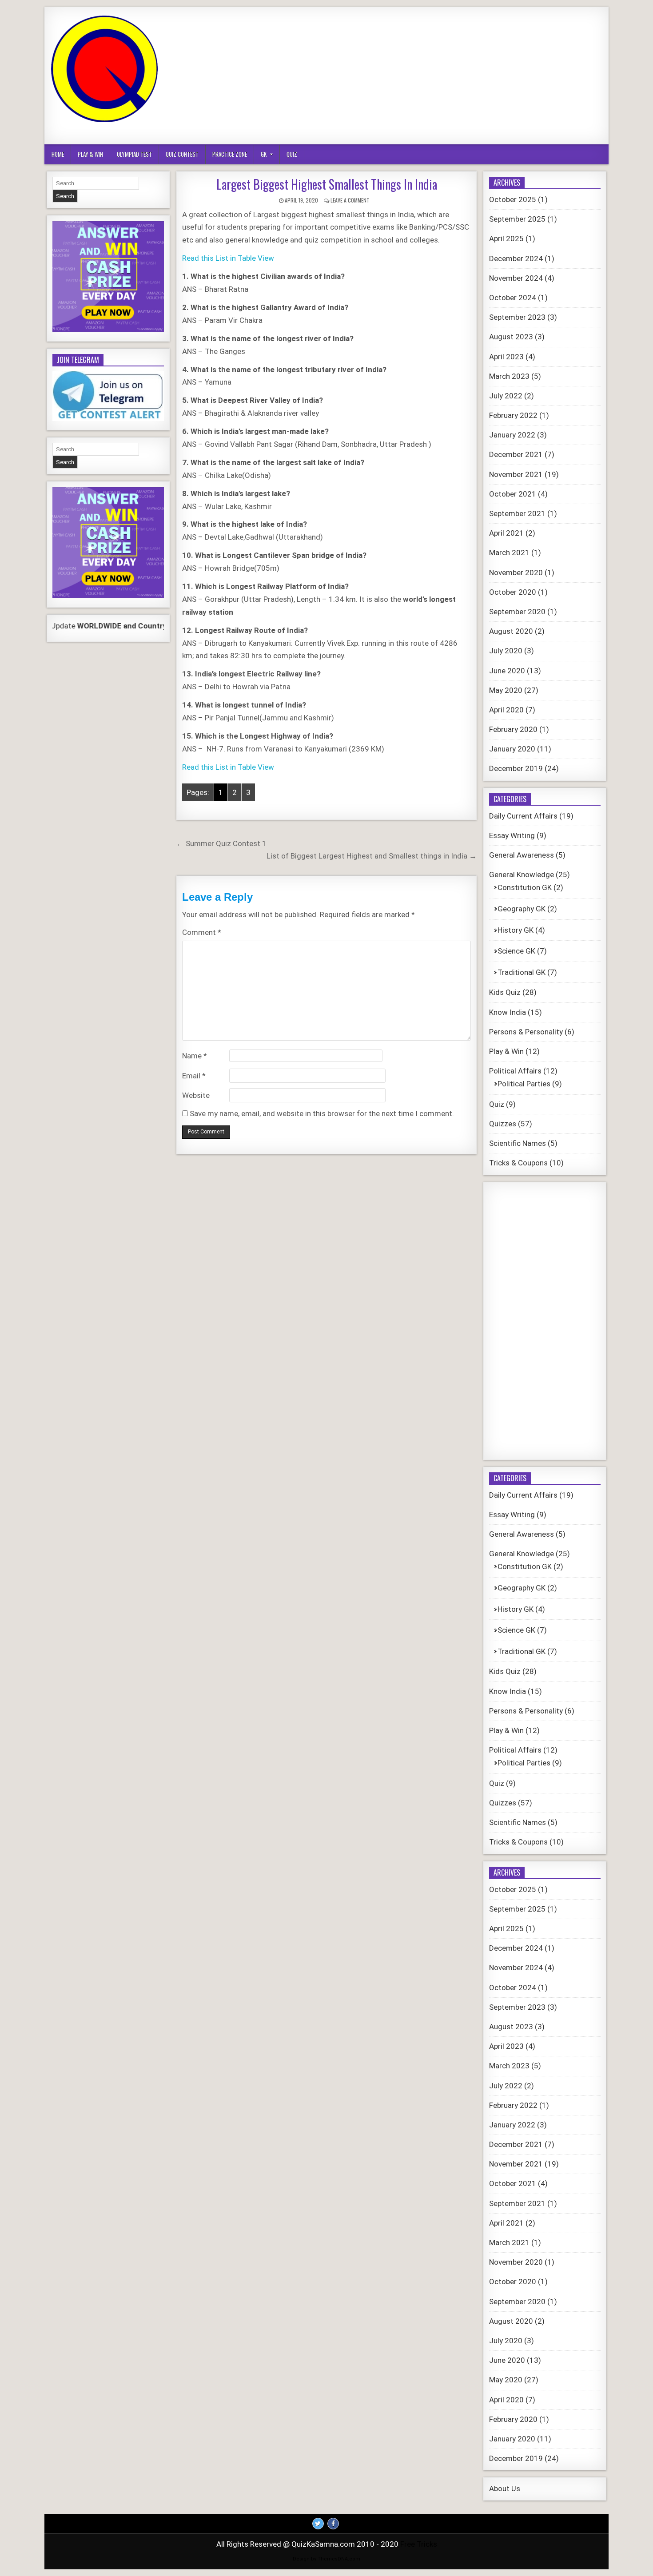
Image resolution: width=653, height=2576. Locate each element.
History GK (516, 930)
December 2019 (516, 768)
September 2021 (517, 513)
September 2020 (517, 612)
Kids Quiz (505, 992)
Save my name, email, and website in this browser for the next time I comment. (322, 1113)
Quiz (292, 154)
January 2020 (512, 749)
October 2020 (513, 592)
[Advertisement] (439, 76)
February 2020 (513, 729)
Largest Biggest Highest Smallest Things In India (327, 184)
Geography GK (522, 909)
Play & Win (90, 154)
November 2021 (516, 474)
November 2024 (516, 278)
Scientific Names (518, 1143)
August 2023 (511, 337)
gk (264, 154)
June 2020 (507, 671)
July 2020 (506, 651)
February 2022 (513, 415)
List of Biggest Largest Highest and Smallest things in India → (372, 856)
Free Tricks (419, 2544)
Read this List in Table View (228, 258)
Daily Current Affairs (523, 816)
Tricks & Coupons (518, 1163)
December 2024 (516, 258)
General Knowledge (522, 875)
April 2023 (506, 357)
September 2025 (517, 219)
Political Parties (524, 1084)
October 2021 (513, 494)
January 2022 (512, 435)
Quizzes (503, 1124)
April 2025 (506, 239)
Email (194, 1076)
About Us (505, 2489)
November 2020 (516, 572)
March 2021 (509, 553)
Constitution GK (525, 887)
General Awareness (522, 855)
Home (58, 154)
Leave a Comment (350, 200)
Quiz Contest (182, 154)
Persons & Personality (526, 1032)
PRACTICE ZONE (230, 154)
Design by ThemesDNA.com (326, 2559)
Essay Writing (512, 835)
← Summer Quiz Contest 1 (221, 843)
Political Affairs (515, 1071)
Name (195, 1056)
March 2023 (509, 376)
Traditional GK (522, 972)
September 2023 (517, 317)
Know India (508, 1012)
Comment (202, 932)
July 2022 (506, 396)
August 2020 (511, 631)
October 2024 (513, 298)
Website (196, 1095)
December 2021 (516, 454)
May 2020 (506, 690)
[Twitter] (318, 2524)
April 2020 (506, 710)
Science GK (516, 951)
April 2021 (506, 533)
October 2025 (513, 199)
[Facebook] (333, 2524)
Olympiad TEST (134, 154)
